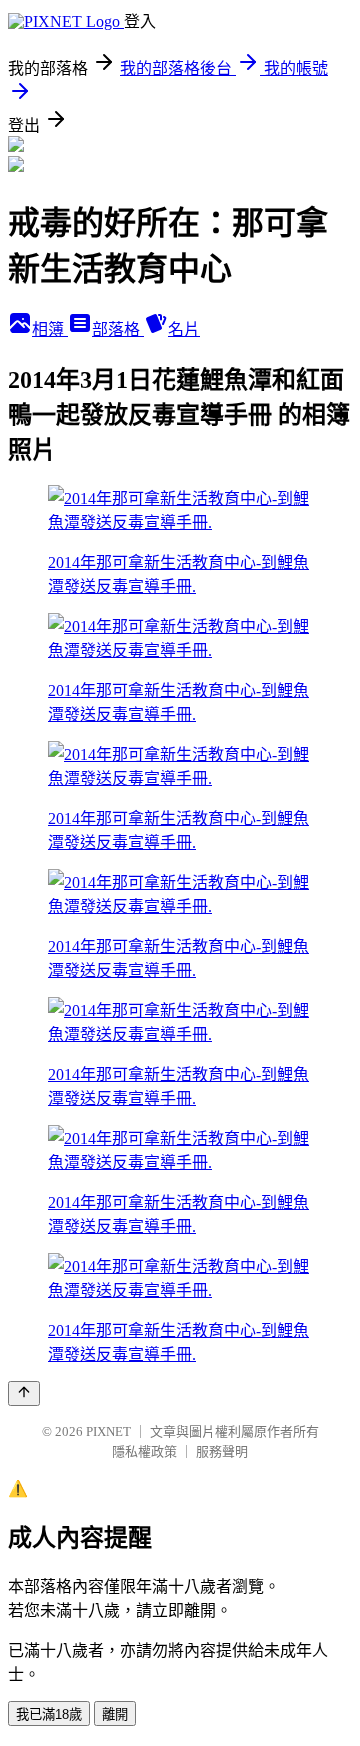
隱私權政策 (144, 1451)
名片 (184, 329)
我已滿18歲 (49, 1714)
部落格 (118, 329)
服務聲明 (222, 1451)
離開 (115, 1714)
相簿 (50, 329)
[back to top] (24, 1393)
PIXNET (108, 1431)
